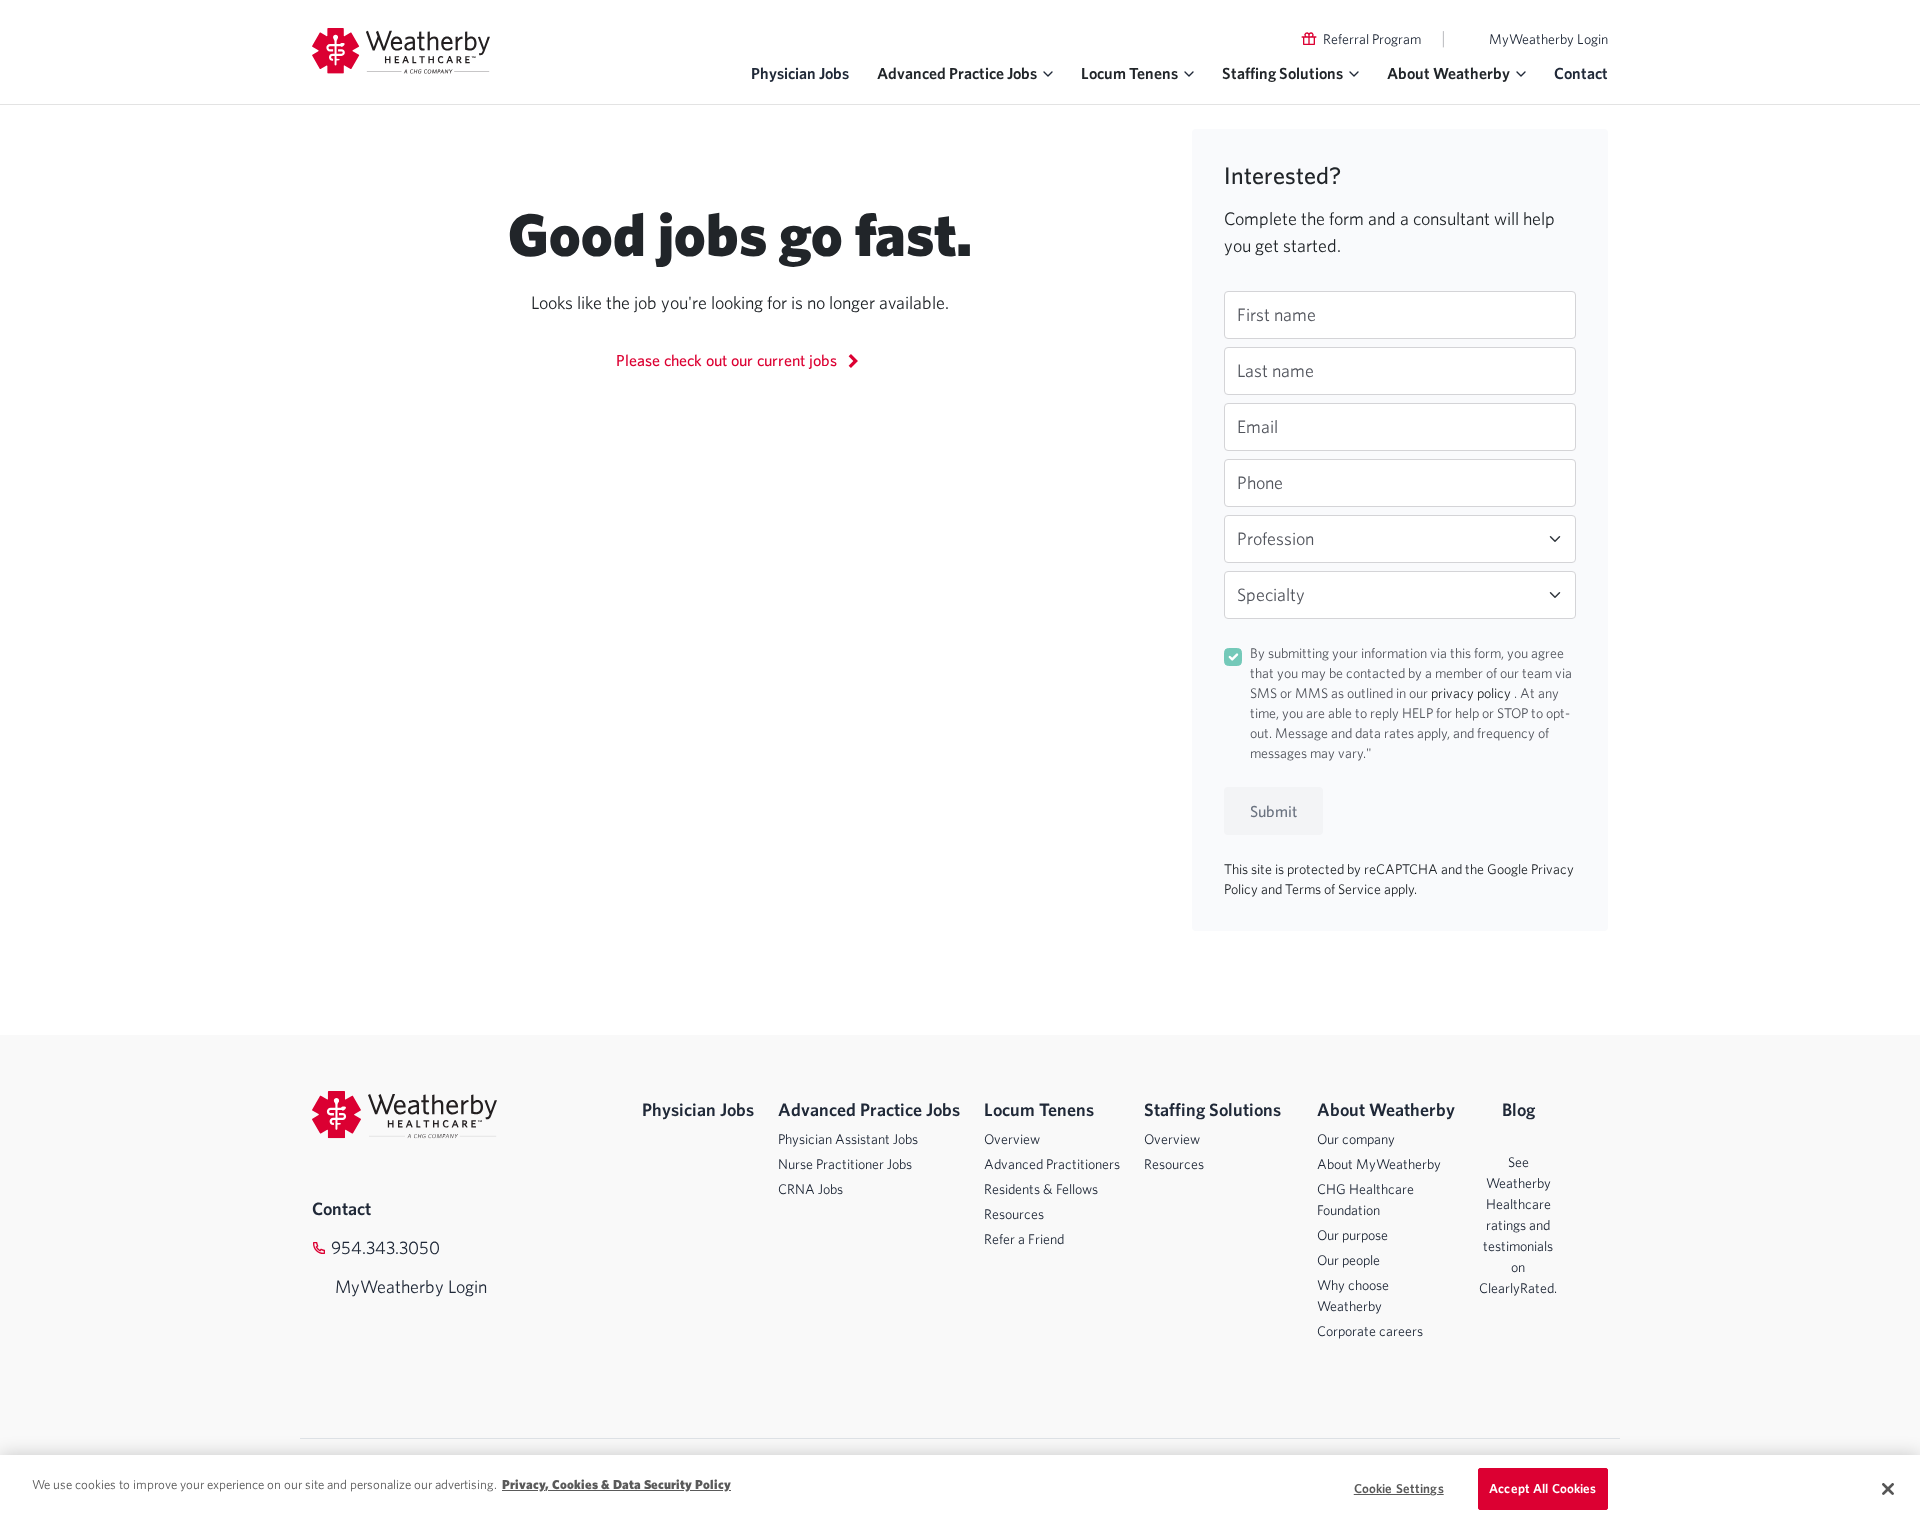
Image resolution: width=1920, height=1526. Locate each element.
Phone (1260, 482)
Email (1257, 426)
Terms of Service (1334, 889)
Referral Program (1372, 39)
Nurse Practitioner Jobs (845, 1164)
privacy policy (1472, 693)
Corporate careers (1370, 1331)
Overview (1012, 1139)
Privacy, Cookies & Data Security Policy (616, 1484)
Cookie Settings (1399, 1488)
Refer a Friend (1024, 1239)
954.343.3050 (385, 1247)
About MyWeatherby (1379, 1164)
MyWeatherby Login (1548, 39)
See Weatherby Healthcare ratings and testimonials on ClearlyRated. (1518, 1225)
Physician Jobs (800, 73)
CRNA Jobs (810, 1189)
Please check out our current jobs (728, 360)
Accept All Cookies (1542, 1488)
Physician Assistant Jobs (848, 1139)
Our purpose (1352, 1235)
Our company (1356, 1139)
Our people (1348, 1260)
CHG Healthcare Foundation (1365, 1199)
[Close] (1888, 1489)
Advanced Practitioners (1052, 1164)
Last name (1275, 370)
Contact (1581, 73)
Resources (1014, 1214)
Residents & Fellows (1041, 1189)
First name (1276, 314)
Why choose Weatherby (1353, 1295)
